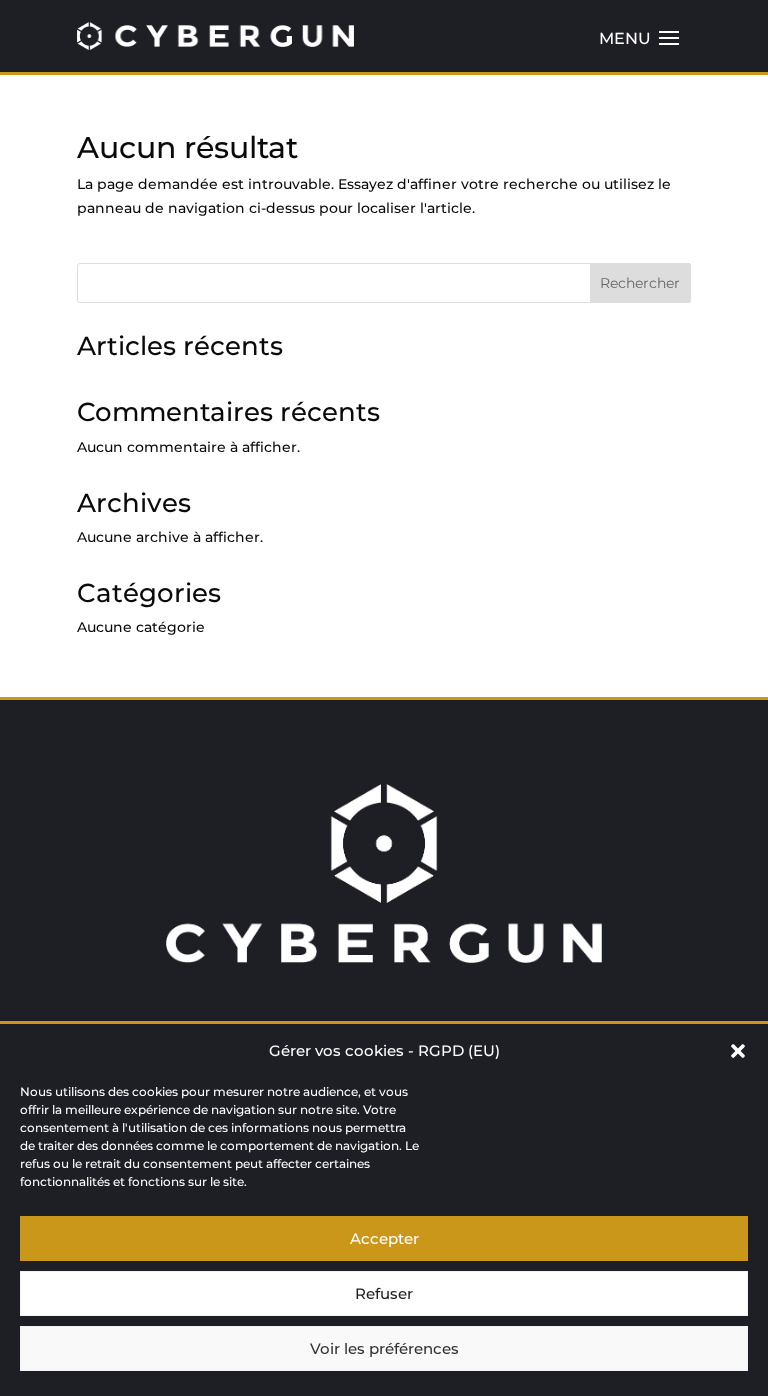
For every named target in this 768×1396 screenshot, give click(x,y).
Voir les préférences (384, 1348)
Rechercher (640, 283)
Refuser (384, 1293)
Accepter (384, 1238)
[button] (738, 1051)
